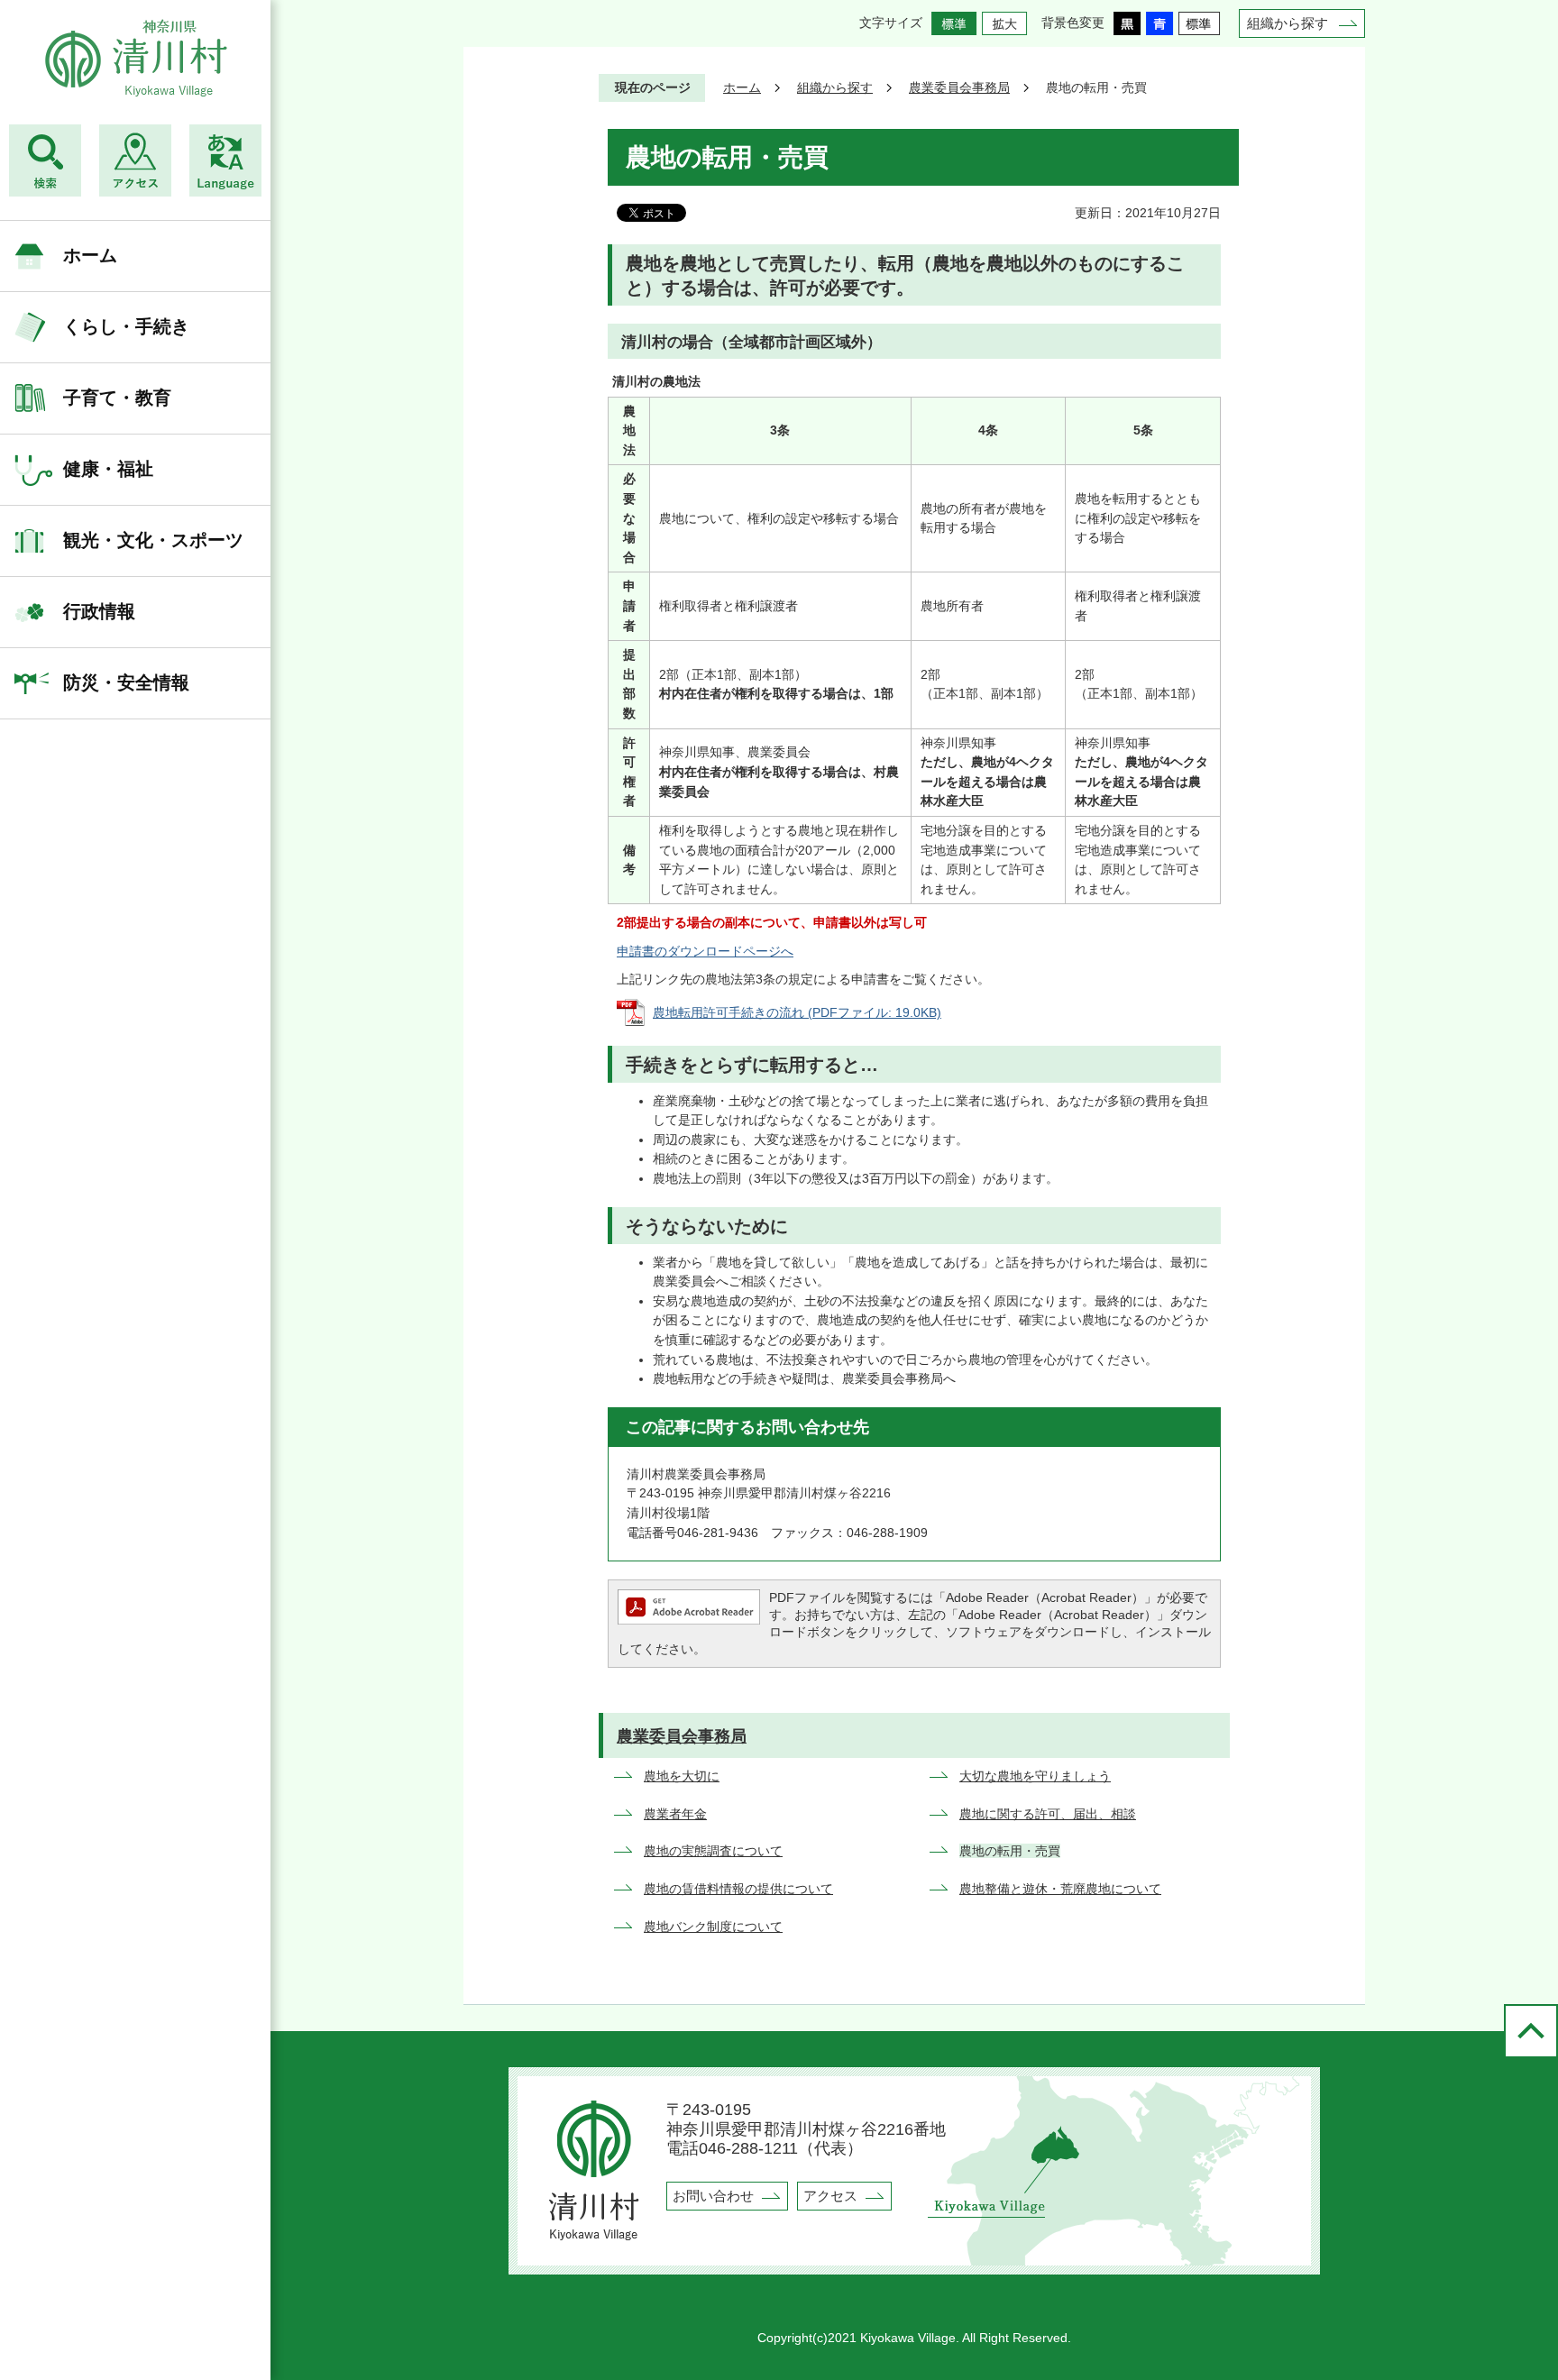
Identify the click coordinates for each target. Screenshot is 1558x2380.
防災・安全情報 (126, 682)
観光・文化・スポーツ (153, 540)
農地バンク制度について (713, 1927)
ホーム (90, 255)
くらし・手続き (126, 326)
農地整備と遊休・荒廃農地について (1060, 1889)
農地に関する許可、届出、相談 (1048, 1814)
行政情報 (99, 611)
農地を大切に (682, 1776)
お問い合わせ (713, 2196)
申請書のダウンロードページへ (705, 951)
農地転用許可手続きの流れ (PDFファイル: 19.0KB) (797, 1012)
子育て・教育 (117, 398)
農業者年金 (675, 1814)
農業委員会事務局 (959, 87)
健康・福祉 (108, 469)
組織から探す (1288, 23)
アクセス (830, 2196)
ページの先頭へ (1531, 2031)
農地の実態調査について (713, 1851)
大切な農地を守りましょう (1035, 1776)
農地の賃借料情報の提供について (738, 1889)
